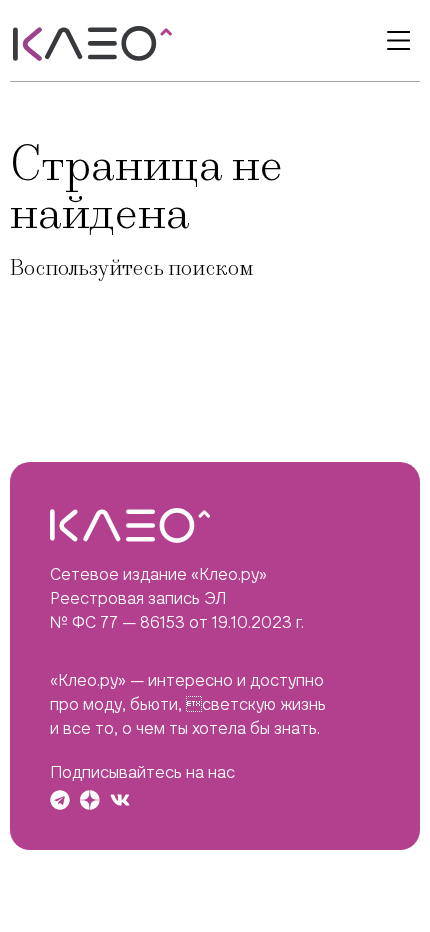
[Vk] (120, 800)
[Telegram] (60, 800)
